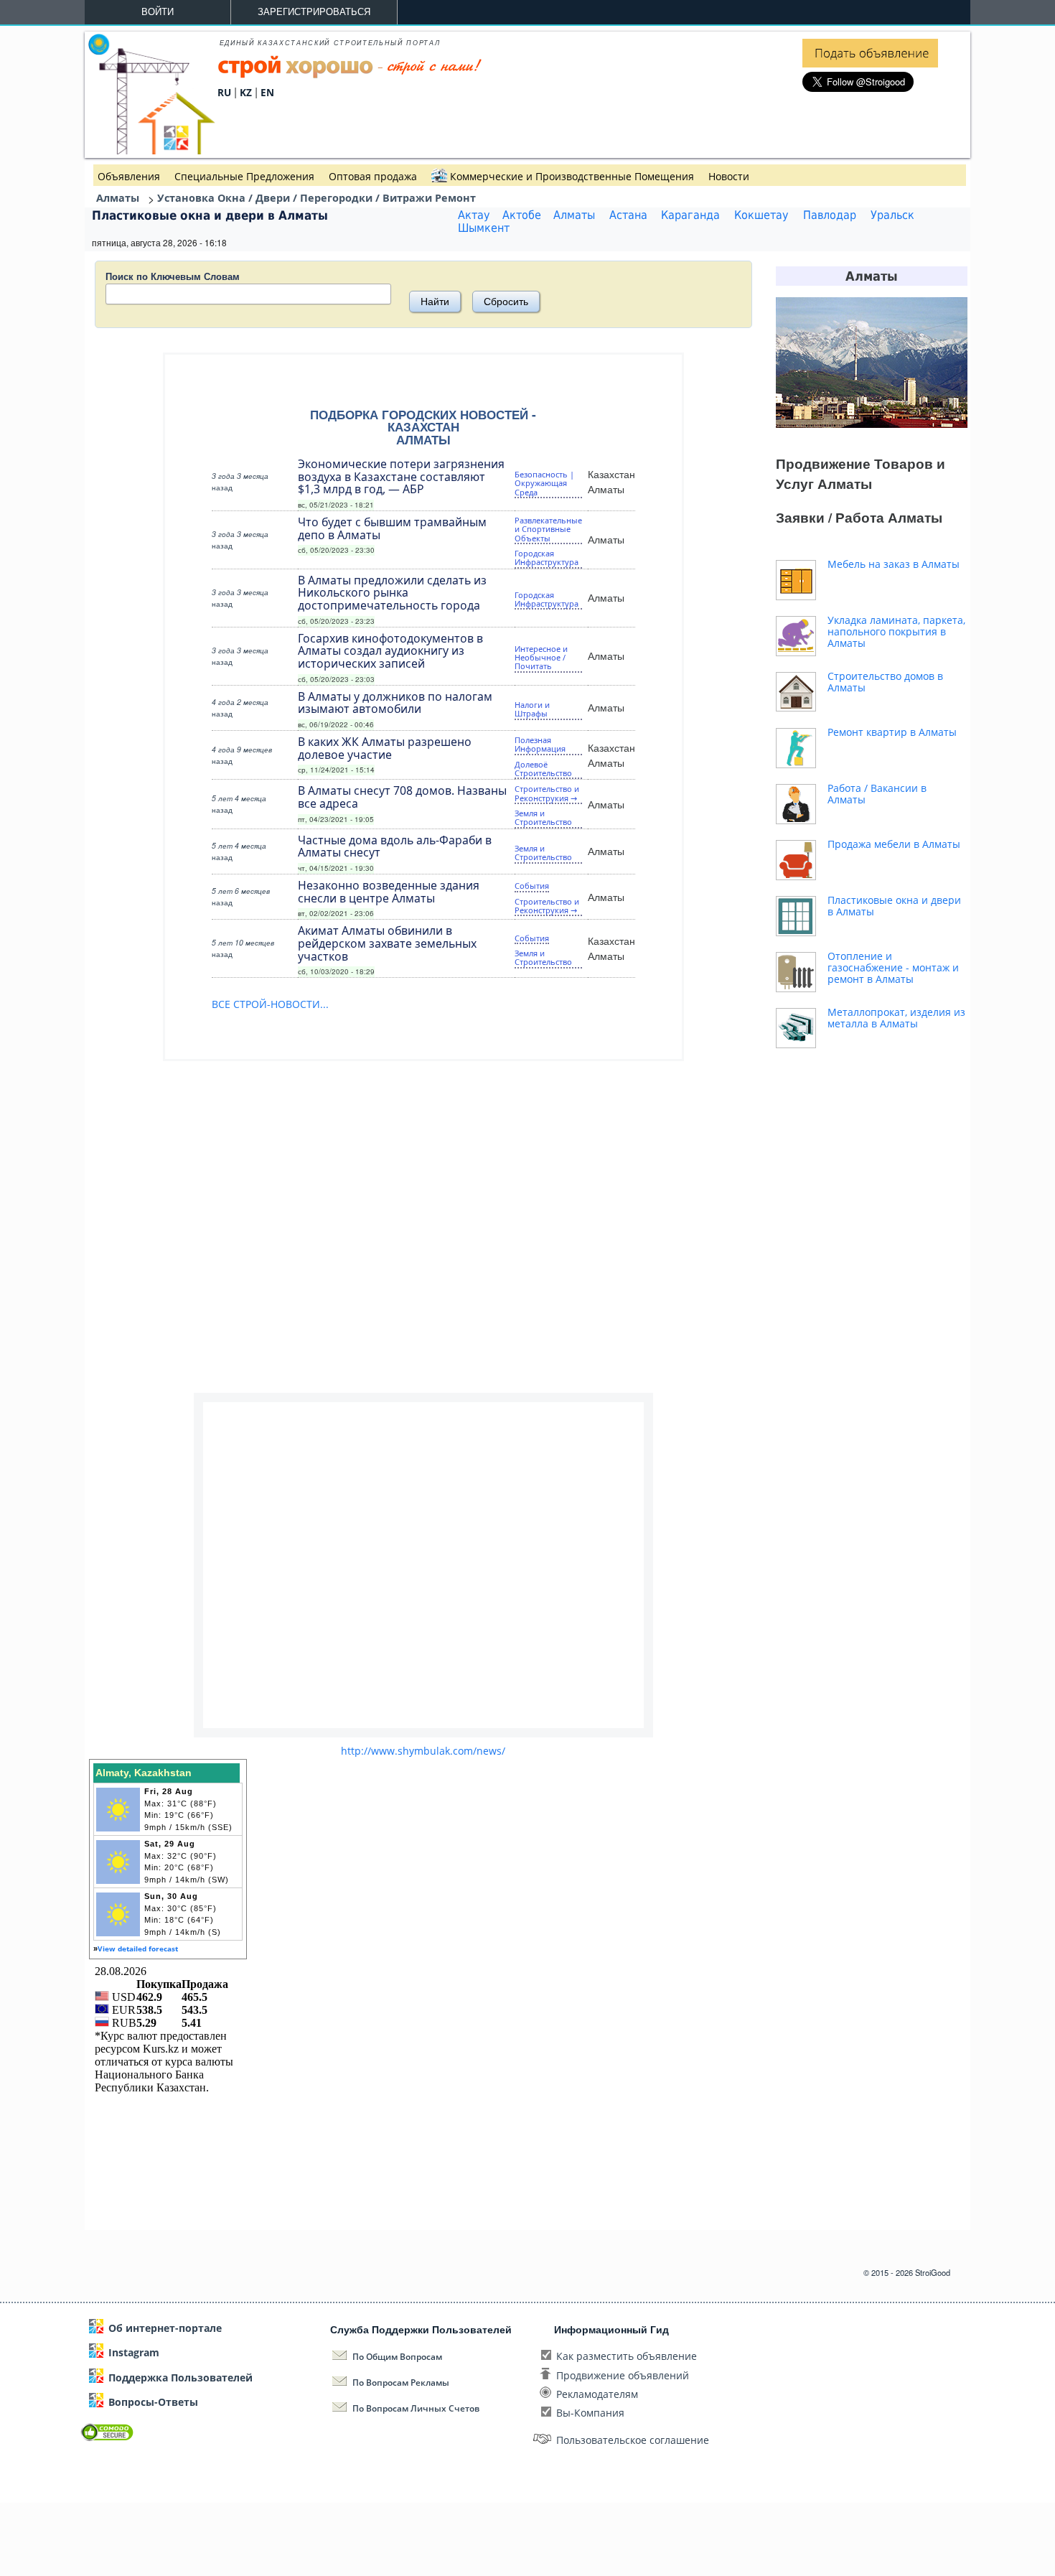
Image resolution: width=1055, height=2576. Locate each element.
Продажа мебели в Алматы (894, 844)
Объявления (129, 176)
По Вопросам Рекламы (401, 2383)
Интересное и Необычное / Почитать (541, 658)
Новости (729, 176)
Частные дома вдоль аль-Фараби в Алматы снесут (395, 846)
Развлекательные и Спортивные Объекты (548, 529)
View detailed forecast (138, 1949)
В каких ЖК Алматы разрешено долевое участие (385, 747)
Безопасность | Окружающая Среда (544, 483)
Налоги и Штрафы (532, 709)
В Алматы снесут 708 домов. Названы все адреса (402, 796)
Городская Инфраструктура (547, 557)
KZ (246, 92)
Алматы (574, 215)
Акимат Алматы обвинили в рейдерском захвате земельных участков (387, 943)
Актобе (522, 215)
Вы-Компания (590, 2413)
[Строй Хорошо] (350, 75)
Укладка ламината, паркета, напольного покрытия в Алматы (896, 631)
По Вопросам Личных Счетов (416, 2408)
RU (224, 92)
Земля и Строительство (543, 817)
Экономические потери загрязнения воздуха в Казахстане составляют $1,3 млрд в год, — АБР (401, 476)
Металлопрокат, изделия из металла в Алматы (896, 1018)
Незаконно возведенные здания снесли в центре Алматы (389, 891)
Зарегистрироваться (314, 12)
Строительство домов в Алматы (885, 682)
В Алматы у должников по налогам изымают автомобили (395, 702)
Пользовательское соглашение (633, 2440)
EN (267, 92)
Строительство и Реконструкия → (547, 793)
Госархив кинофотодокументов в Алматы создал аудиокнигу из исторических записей (390, 650)
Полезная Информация (540, 744)
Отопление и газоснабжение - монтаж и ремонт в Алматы (893, 967)
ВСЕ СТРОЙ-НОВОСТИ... (270, 1004)
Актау (474, 215)
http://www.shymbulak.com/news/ (423, 1751)
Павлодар (830, 215)
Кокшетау (761, 215)
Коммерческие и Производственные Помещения (572, 176)
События (532, 886)
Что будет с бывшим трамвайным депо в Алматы (392, 528)
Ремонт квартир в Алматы (892, 732)
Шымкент (484, 228)
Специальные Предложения (244, 176)
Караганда (690, 215)
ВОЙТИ (158, 12)
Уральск (892, 215)
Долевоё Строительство (543, 769)
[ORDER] (870, 64)
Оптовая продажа (373, 176)
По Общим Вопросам (397, 2357)
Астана (628, 215)
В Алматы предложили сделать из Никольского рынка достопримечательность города (392, 592)
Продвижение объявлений (623, 2375)
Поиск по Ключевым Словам (173, 276)
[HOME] (151, 150)
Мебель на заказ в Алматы (894, 564)
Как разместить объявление (627, 2356)
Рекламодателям (597, 2394)
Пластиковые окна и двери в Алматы (894, 906)
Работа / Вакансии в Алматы (877, 794)
